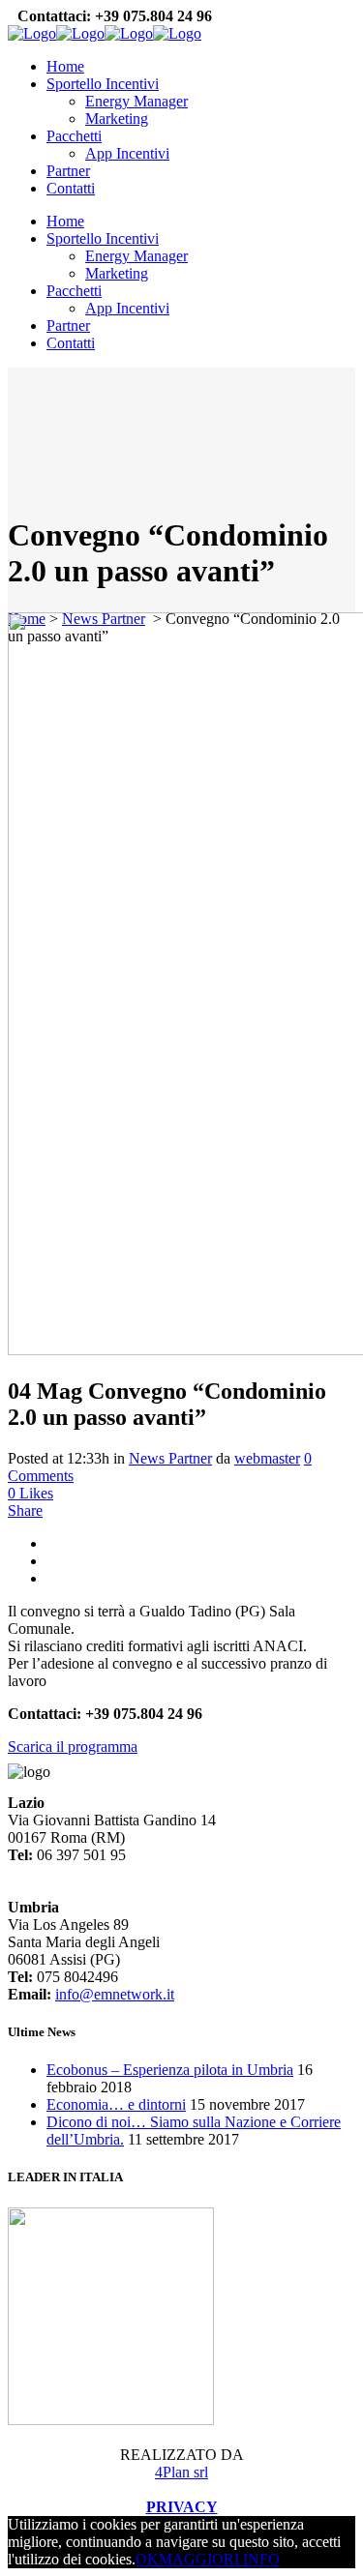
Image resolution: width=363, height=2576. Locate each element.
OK (147, 2559)
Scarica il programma (73, 1747)
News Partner (170, 1458)
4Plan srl (181, 2472)
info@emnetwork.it (115, 1994)
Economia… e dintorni (116, 2104)
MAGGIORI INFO (219, 2559)
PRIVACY (182, 2507)
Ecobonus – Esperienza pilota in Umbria (170, 2070)
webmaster (267, 1458)
